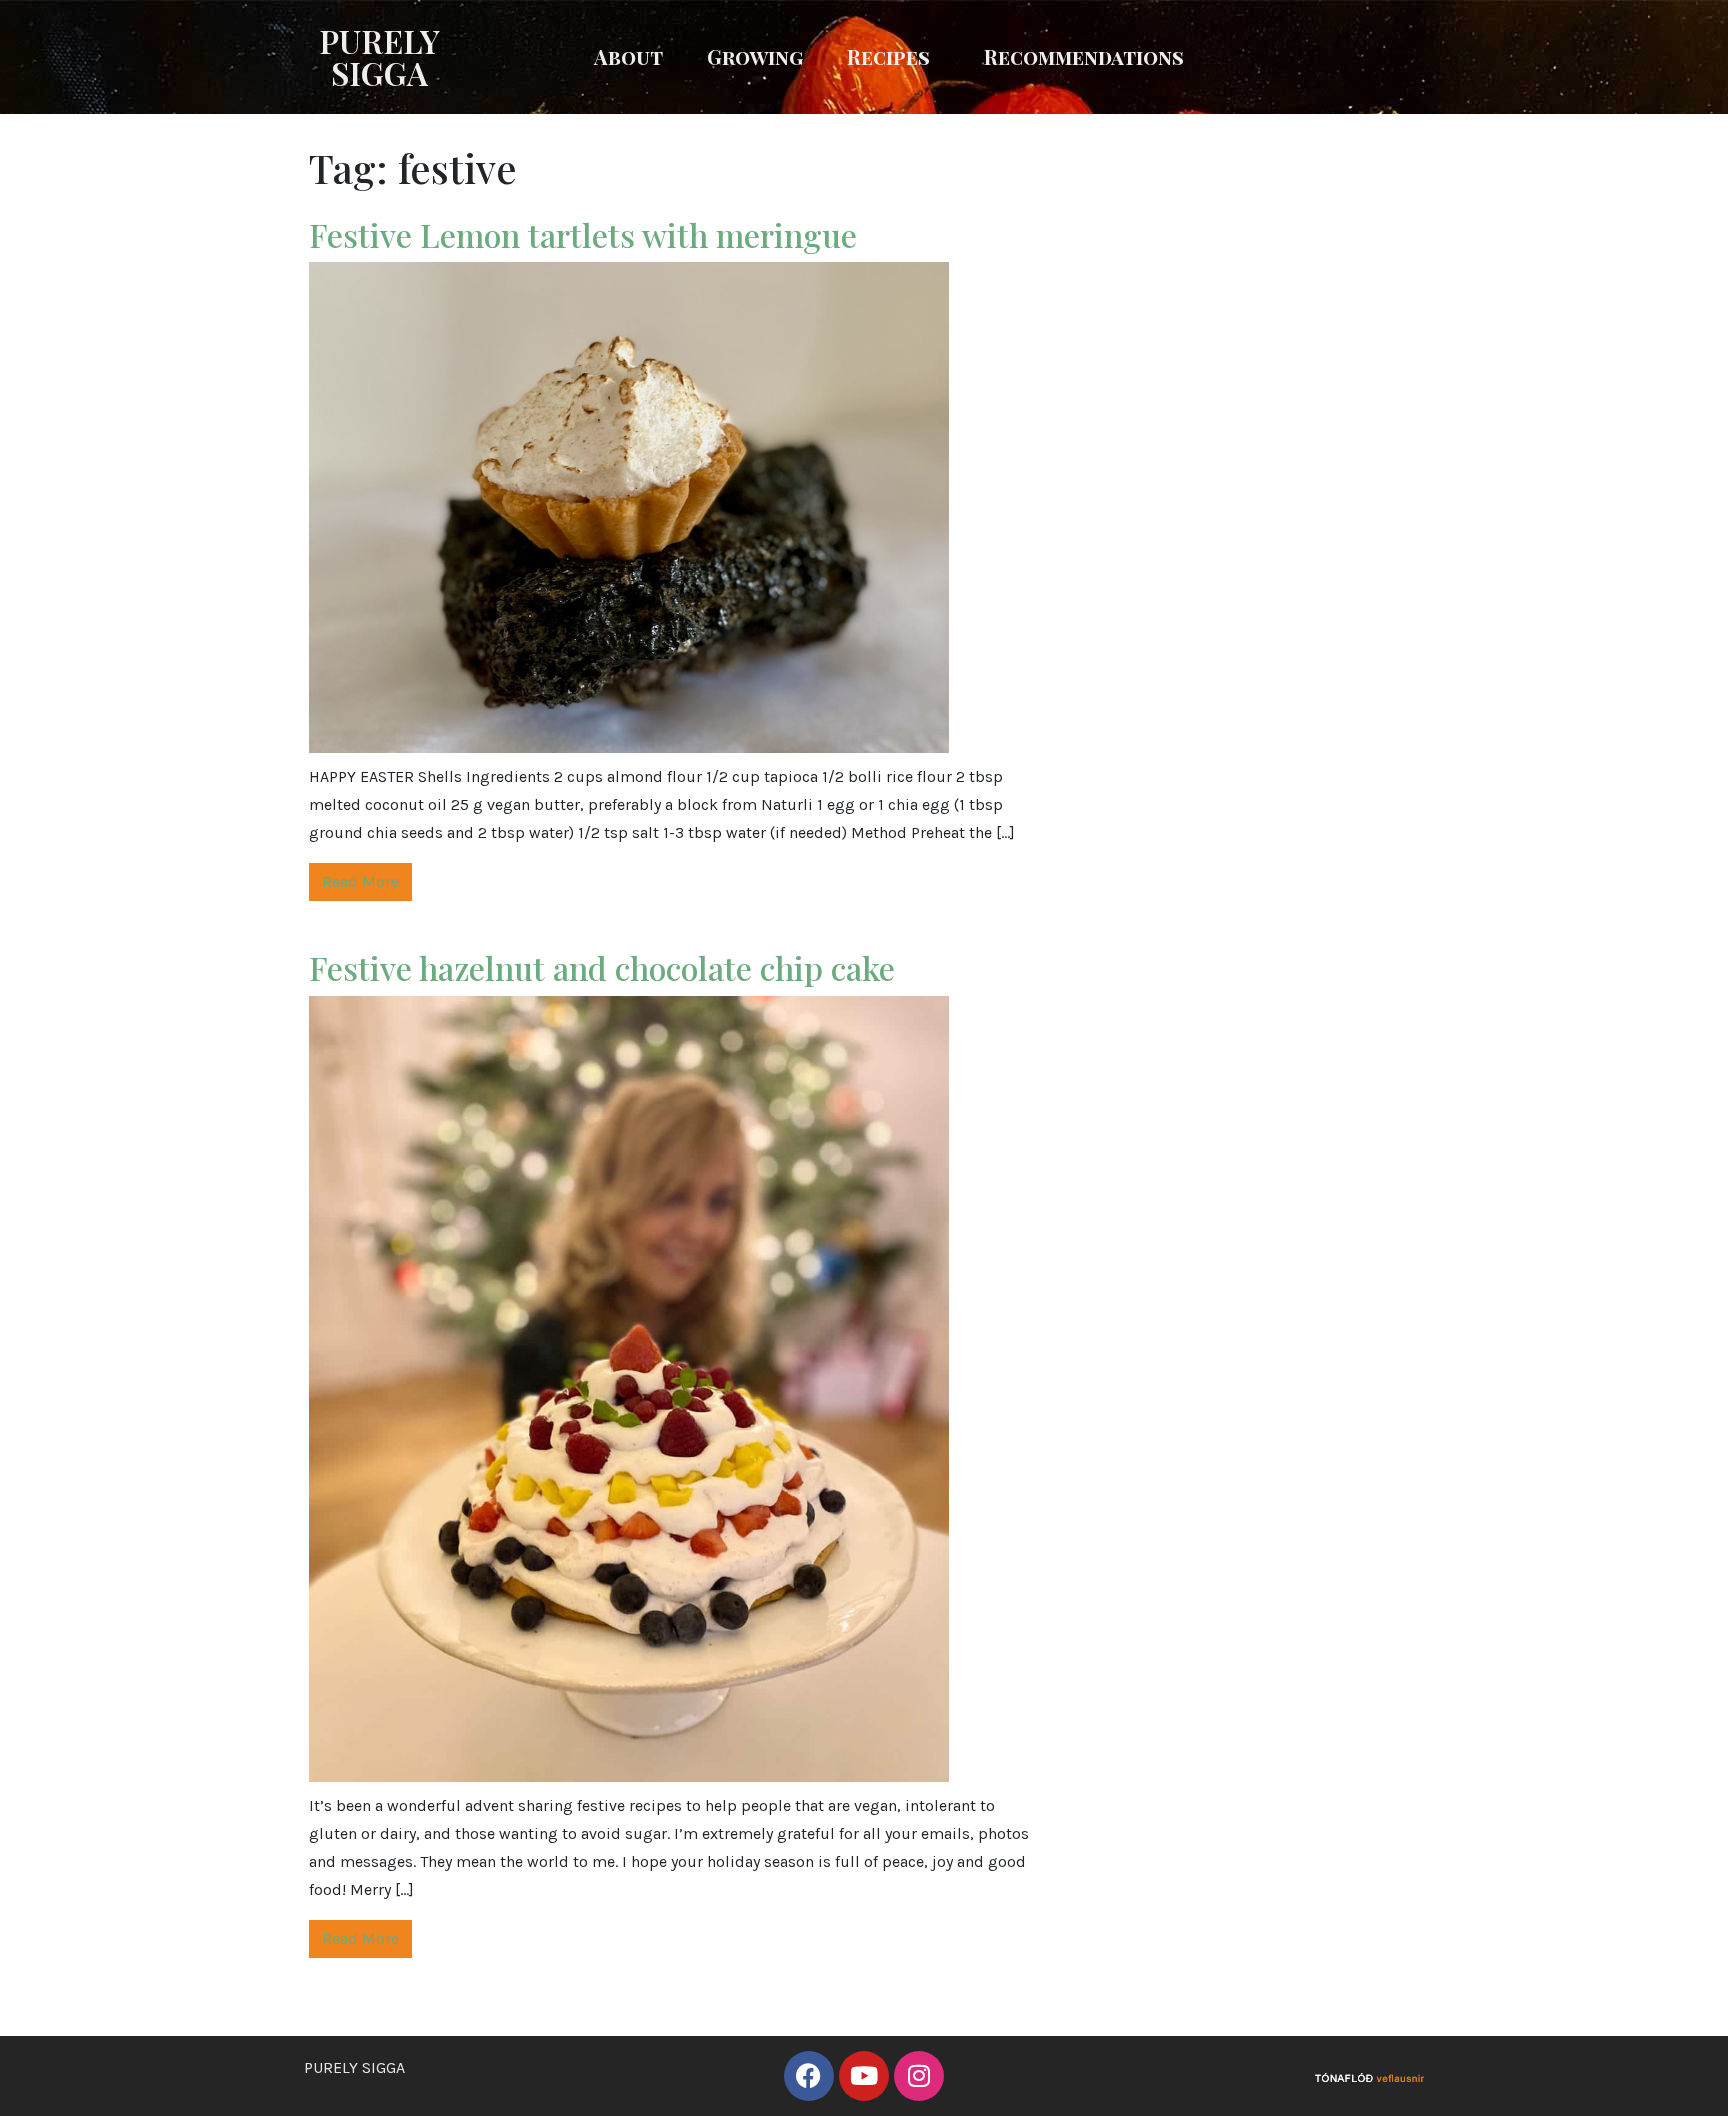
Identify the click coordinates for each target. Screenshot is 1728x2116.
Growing (755, 56)
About (628, 56)
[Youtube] (864, 2076)
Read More (360, 881)
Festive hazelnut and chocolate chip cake (602, 967)
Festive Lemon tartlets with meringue (583, 234)
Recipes (888, 56)
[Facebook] (809, 2076)
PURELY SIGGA (379, 56)
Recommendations (1084, 56)
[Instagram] (919, 2076)
